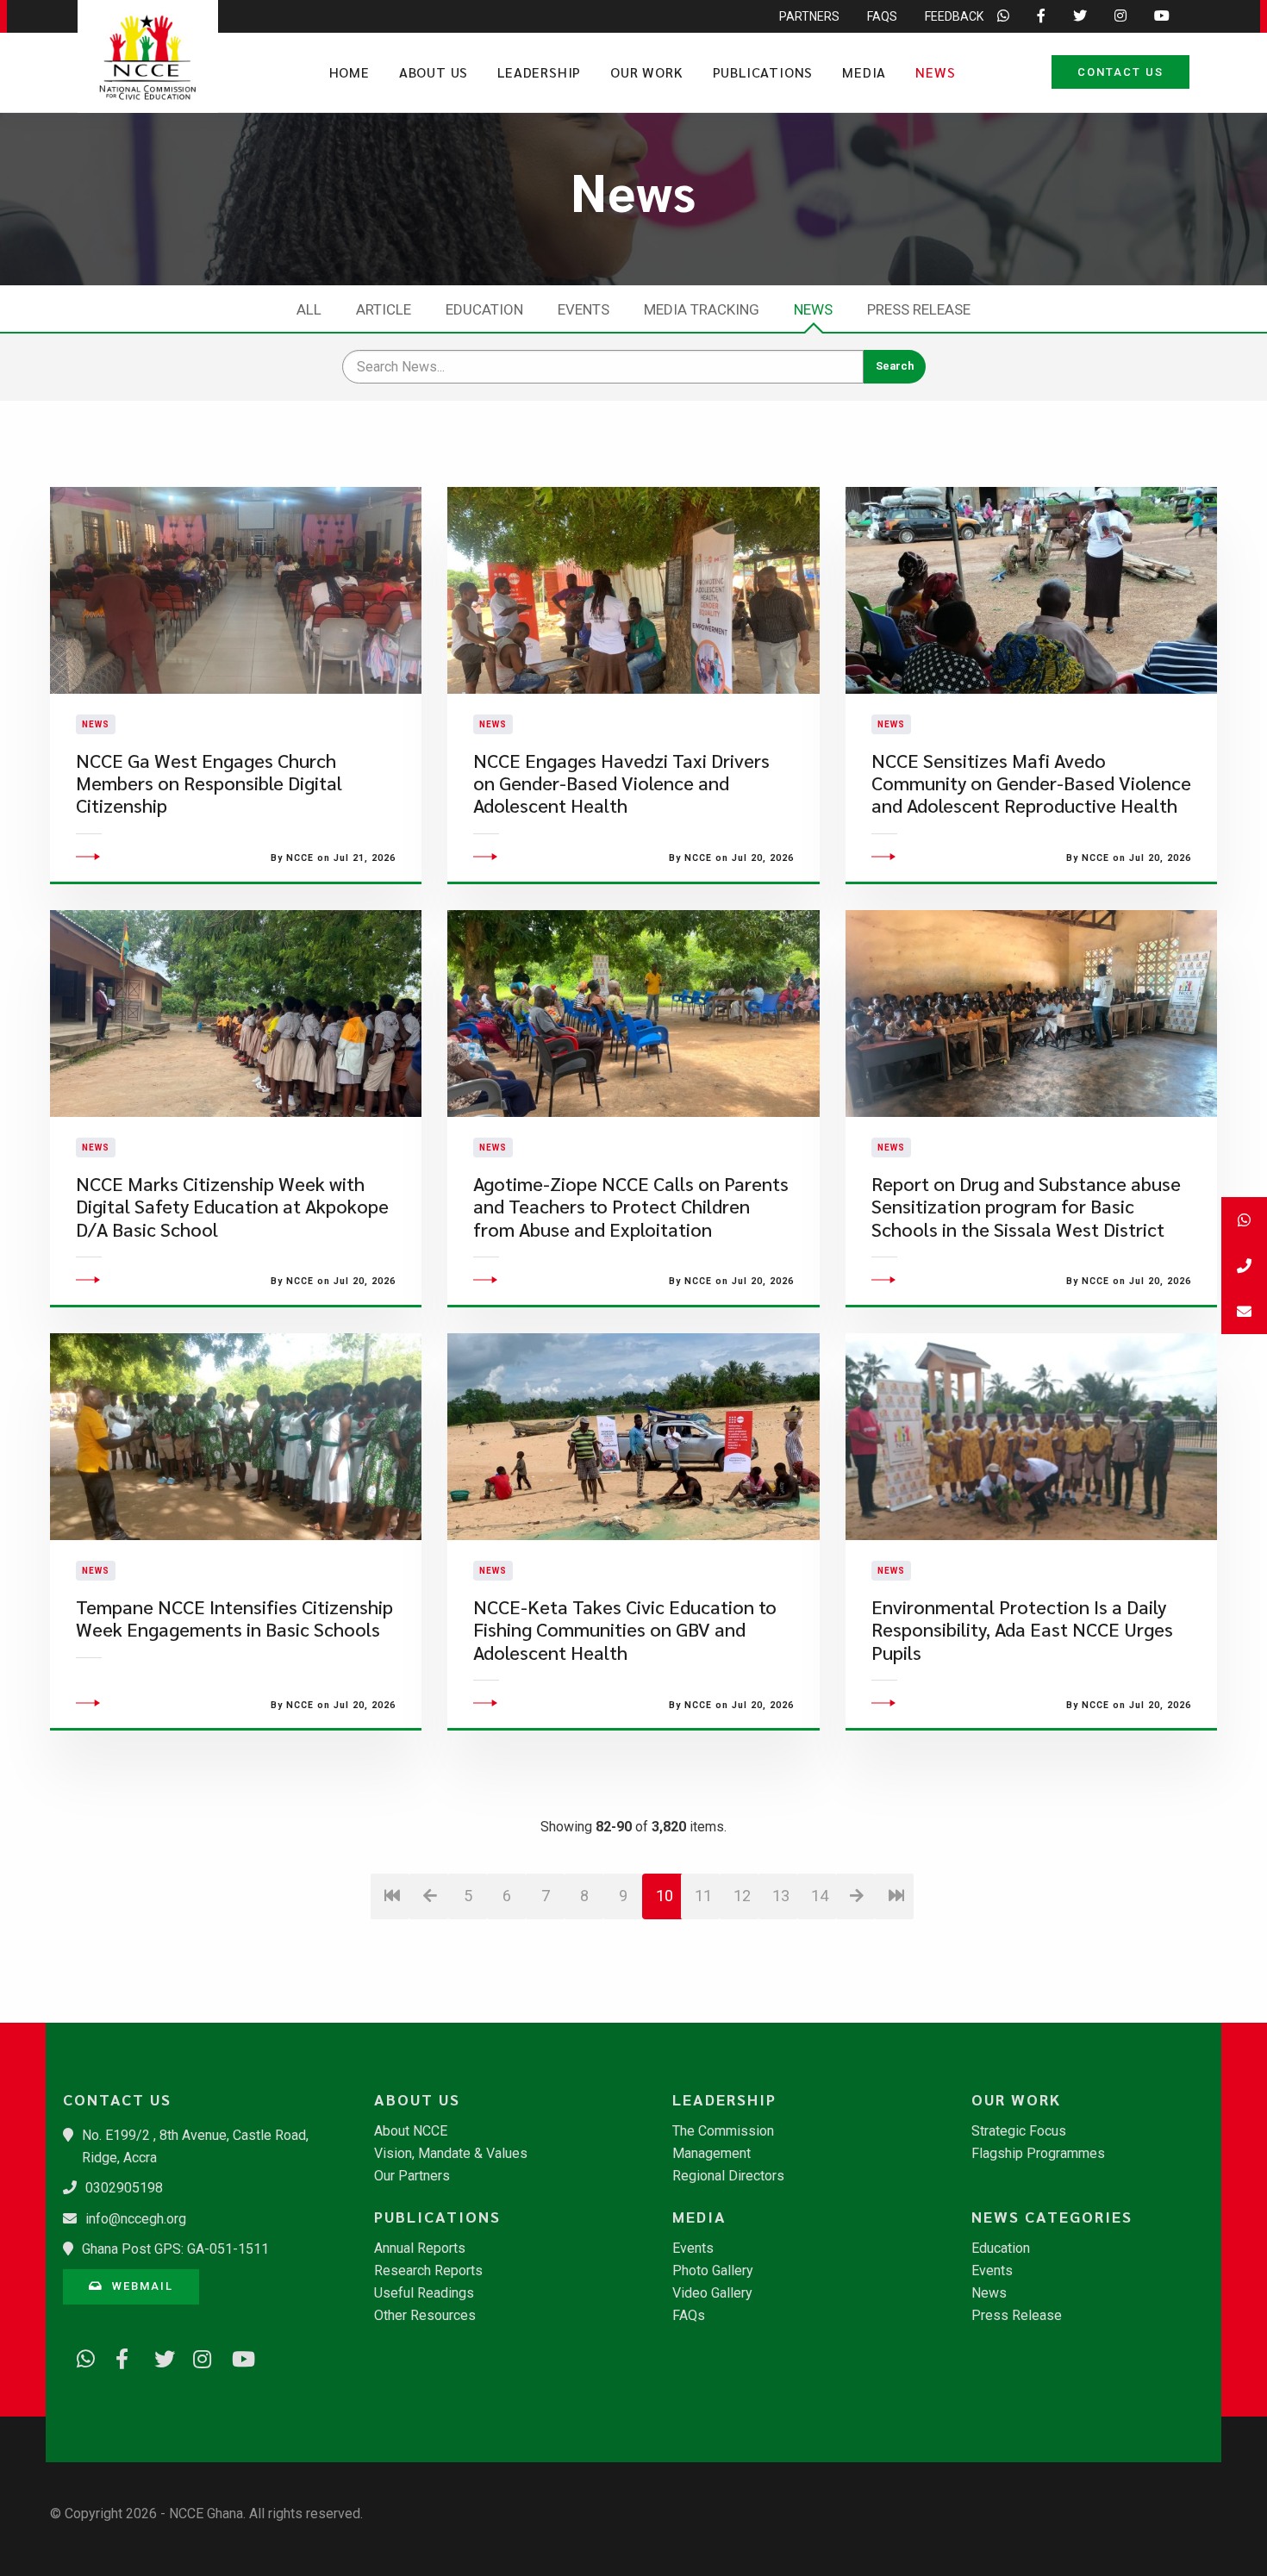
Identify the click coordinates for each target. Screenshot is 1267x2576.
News (935, 72)
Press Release (919, 309)
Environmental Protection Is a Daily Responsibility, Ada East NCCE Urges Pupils (1022, 1630)
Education (484, 309)
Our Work (646, 72)
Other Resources (425, 2316)
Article (384, 309)
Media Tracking (702, 309)
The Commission (723, 2131)
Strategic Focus (1019, 2131)
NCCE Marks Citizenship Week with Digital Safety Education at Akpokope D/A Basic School (232, 1207)
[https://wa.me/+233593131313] (80, 2356)
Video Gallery (712, 2293)
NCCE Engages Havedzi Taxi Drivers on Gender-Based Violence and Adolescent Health (621, 783)
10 (665, 1896)
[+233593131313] (1244, 1220)
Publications (763, 72)
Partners (809, 16)
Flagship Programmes (1038, 2154)
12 (742, 1896)
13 (781, 1896)
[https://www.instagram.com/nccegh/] (197, 2356)
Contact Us (1120, 72)
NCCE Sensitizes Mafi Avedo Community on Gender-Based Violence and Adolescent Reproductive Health (1031, 783)
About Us (434, 72)
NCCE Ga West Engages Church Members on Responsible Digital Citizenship (209, 783)
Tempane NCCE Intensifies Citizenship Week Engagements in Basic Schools (234, 1618)
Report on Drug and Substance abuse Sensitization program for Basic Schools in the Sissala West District (1026, 1207)
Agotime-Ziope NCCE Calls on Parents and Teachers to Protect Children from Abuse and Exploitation (631, 1207)
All (309, 309)
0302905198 (124, 2188)
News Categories (1052, 2217)
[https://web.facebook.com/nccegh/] (119, 2356)
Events (584, 309)
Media (864, 72)
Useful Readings (424, 2293)
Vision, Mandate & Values (451, 2154)
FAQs (882, 16)
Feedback (954, 16)
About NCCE (411, 2131)
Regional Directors (728, 2176)
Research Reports (428, 2271)
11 (703, 1896)
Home (350, 72)
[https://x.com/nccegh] (158, 2356)
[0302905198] (1244, 1266)
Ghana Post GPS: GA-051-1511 (175, 2249)
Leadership (539, 72)
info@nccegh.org (136, 2219)
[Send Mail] (1244, 1311)
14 (820, 1896)
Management (712, 2154)
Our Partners (412, 2176)
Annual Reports (420, 2249)
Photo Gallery (713, 2271)
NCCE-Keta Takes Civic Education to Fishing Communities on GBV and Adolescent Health (625, 1630)
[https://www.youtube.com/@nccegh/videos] (235, 2356)
